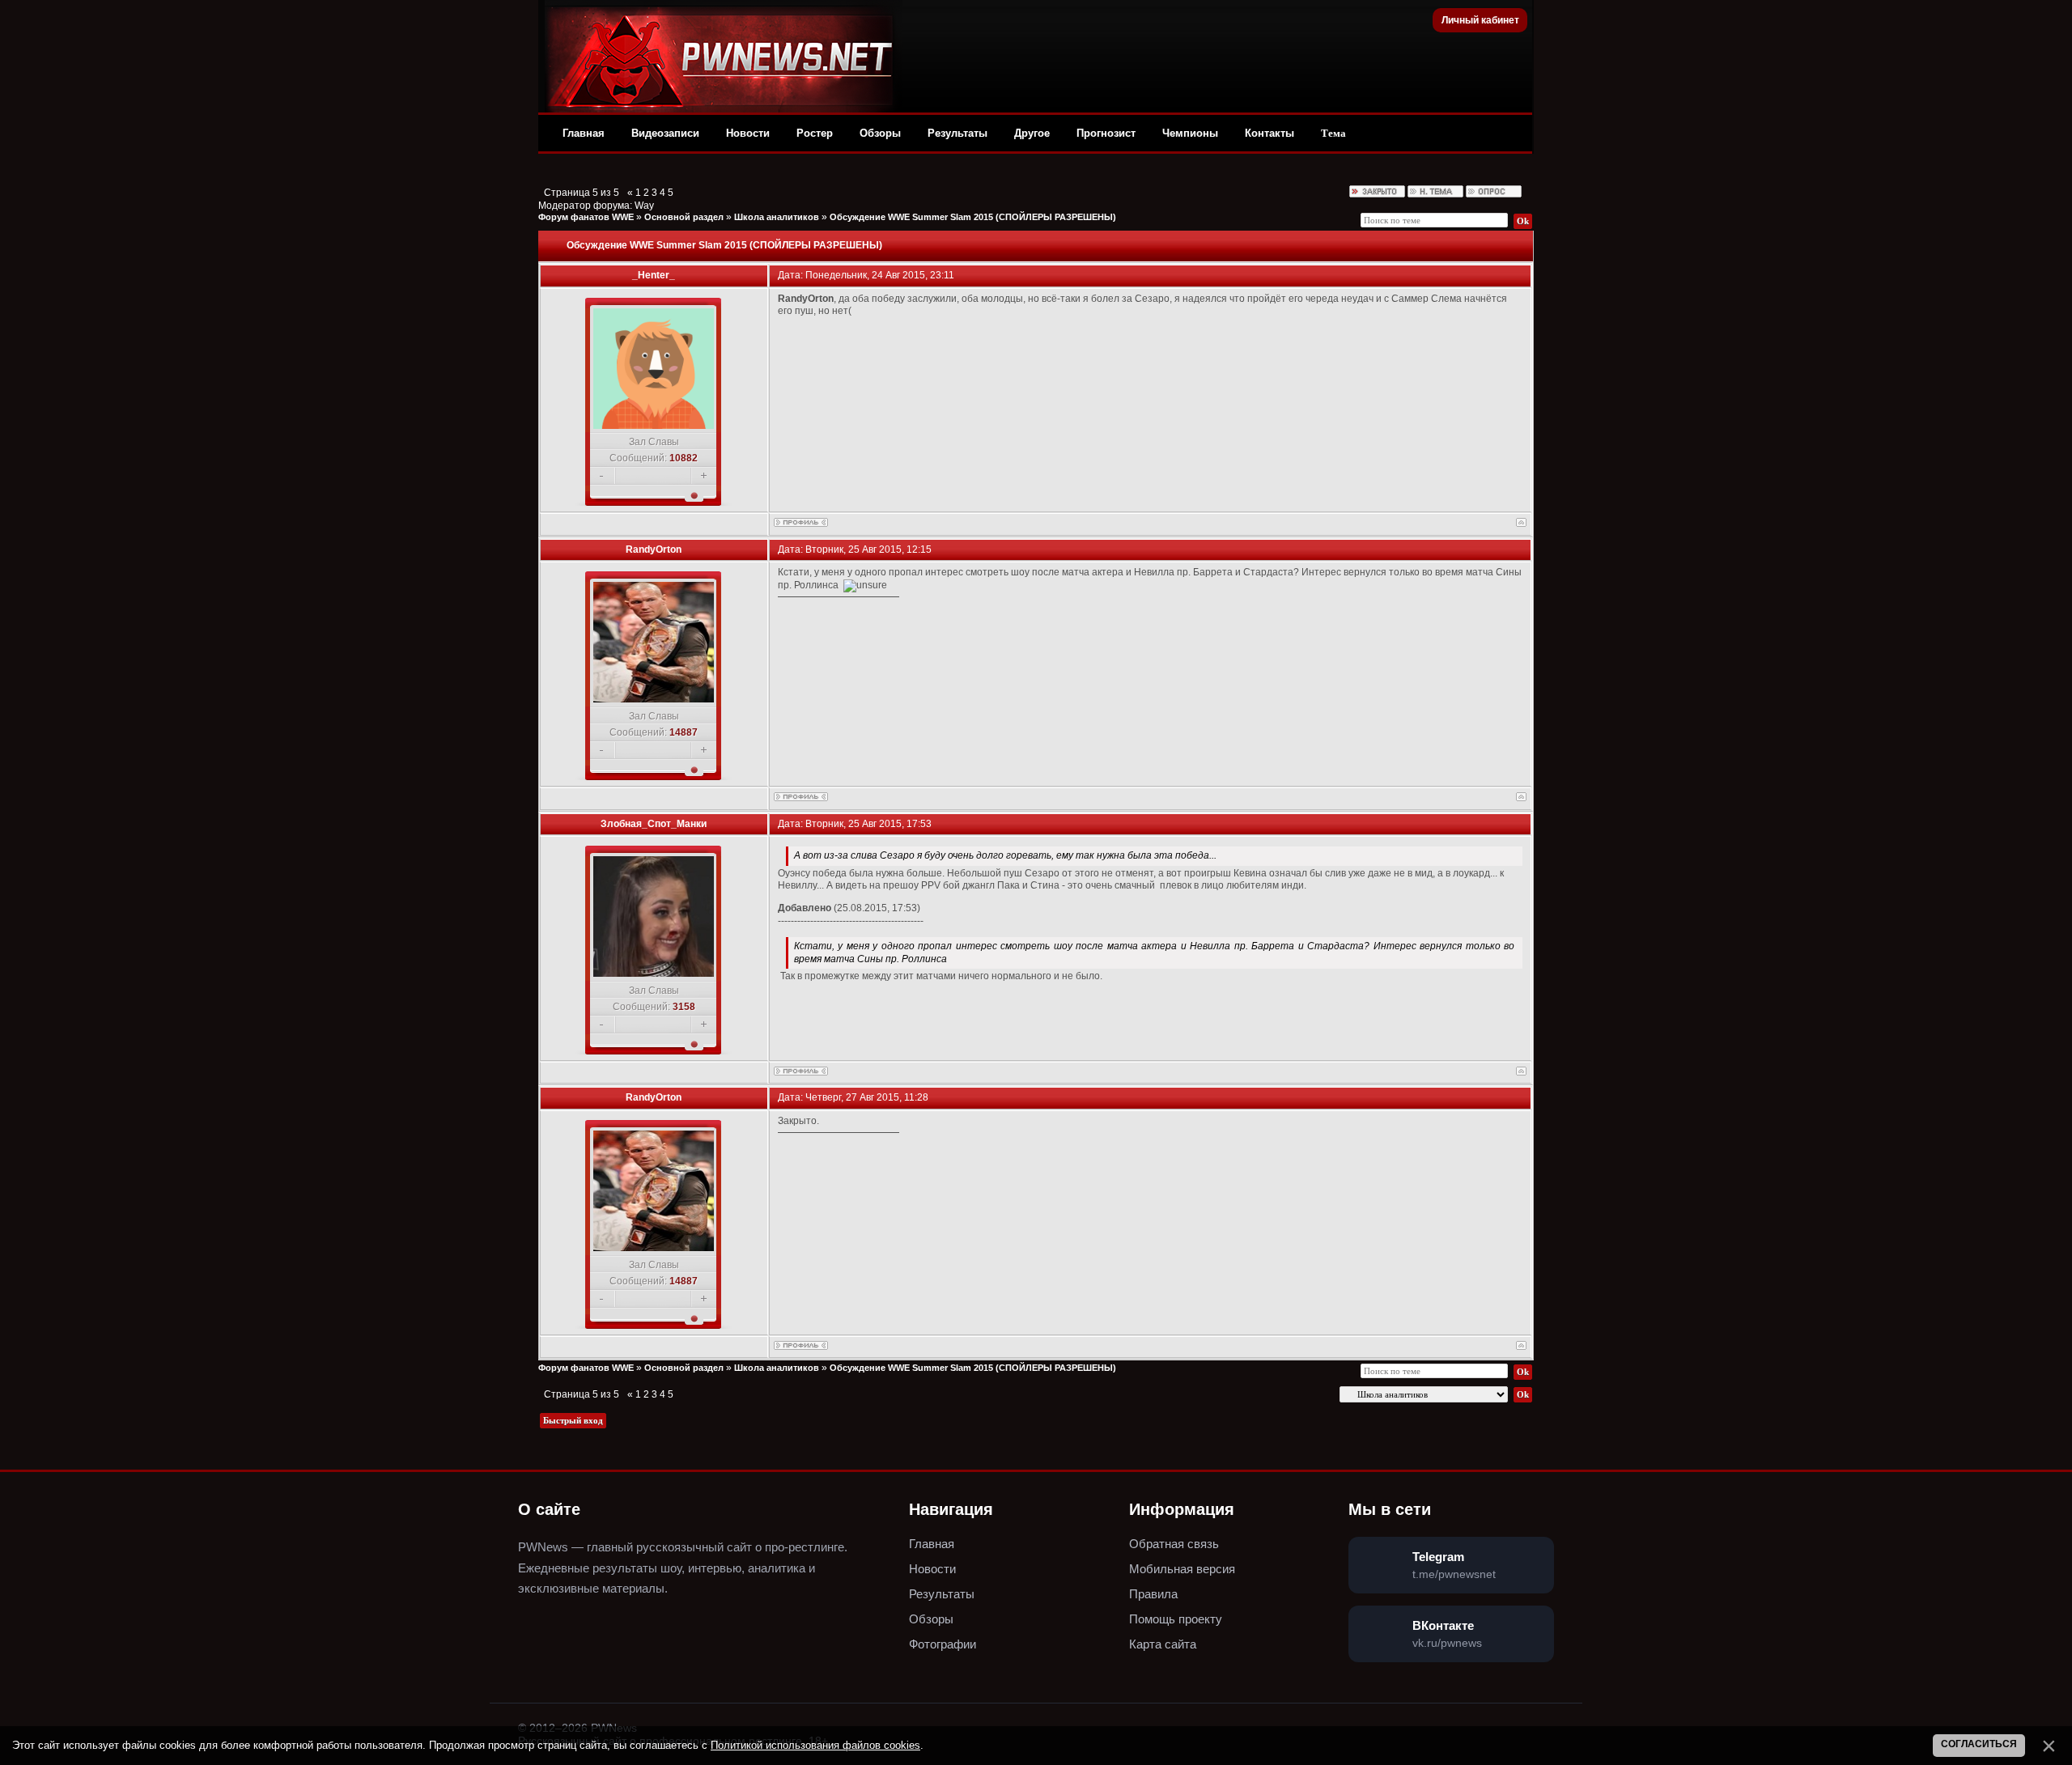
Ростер (815, 133)
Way (644, 206)
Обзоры (880, 133)
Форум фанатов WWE (586, 217)
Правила (1153, 1594)
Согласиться (1979, 1744)
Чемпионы (1190, 133)
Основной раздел (684, 217)
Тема (1333, 133)
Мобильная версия (1182, 1569)
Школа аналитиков (777, 217)
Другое (1032, 133)
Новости (748, 133)
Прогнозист (1106, 133)
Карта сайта (1163, 1644)
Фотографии (943, 1644)
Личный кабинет (1480, 20)
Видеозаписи (665, 133)
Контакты (1270, 133)
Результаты (957, 133)
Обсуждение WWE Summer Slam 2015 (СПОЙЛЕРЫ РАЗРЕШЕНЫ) (973, 217)
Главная (584, 133)
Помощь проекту (1176, 1619)
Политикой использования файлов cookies (815, 1745)
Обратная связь (1174, 1544)
